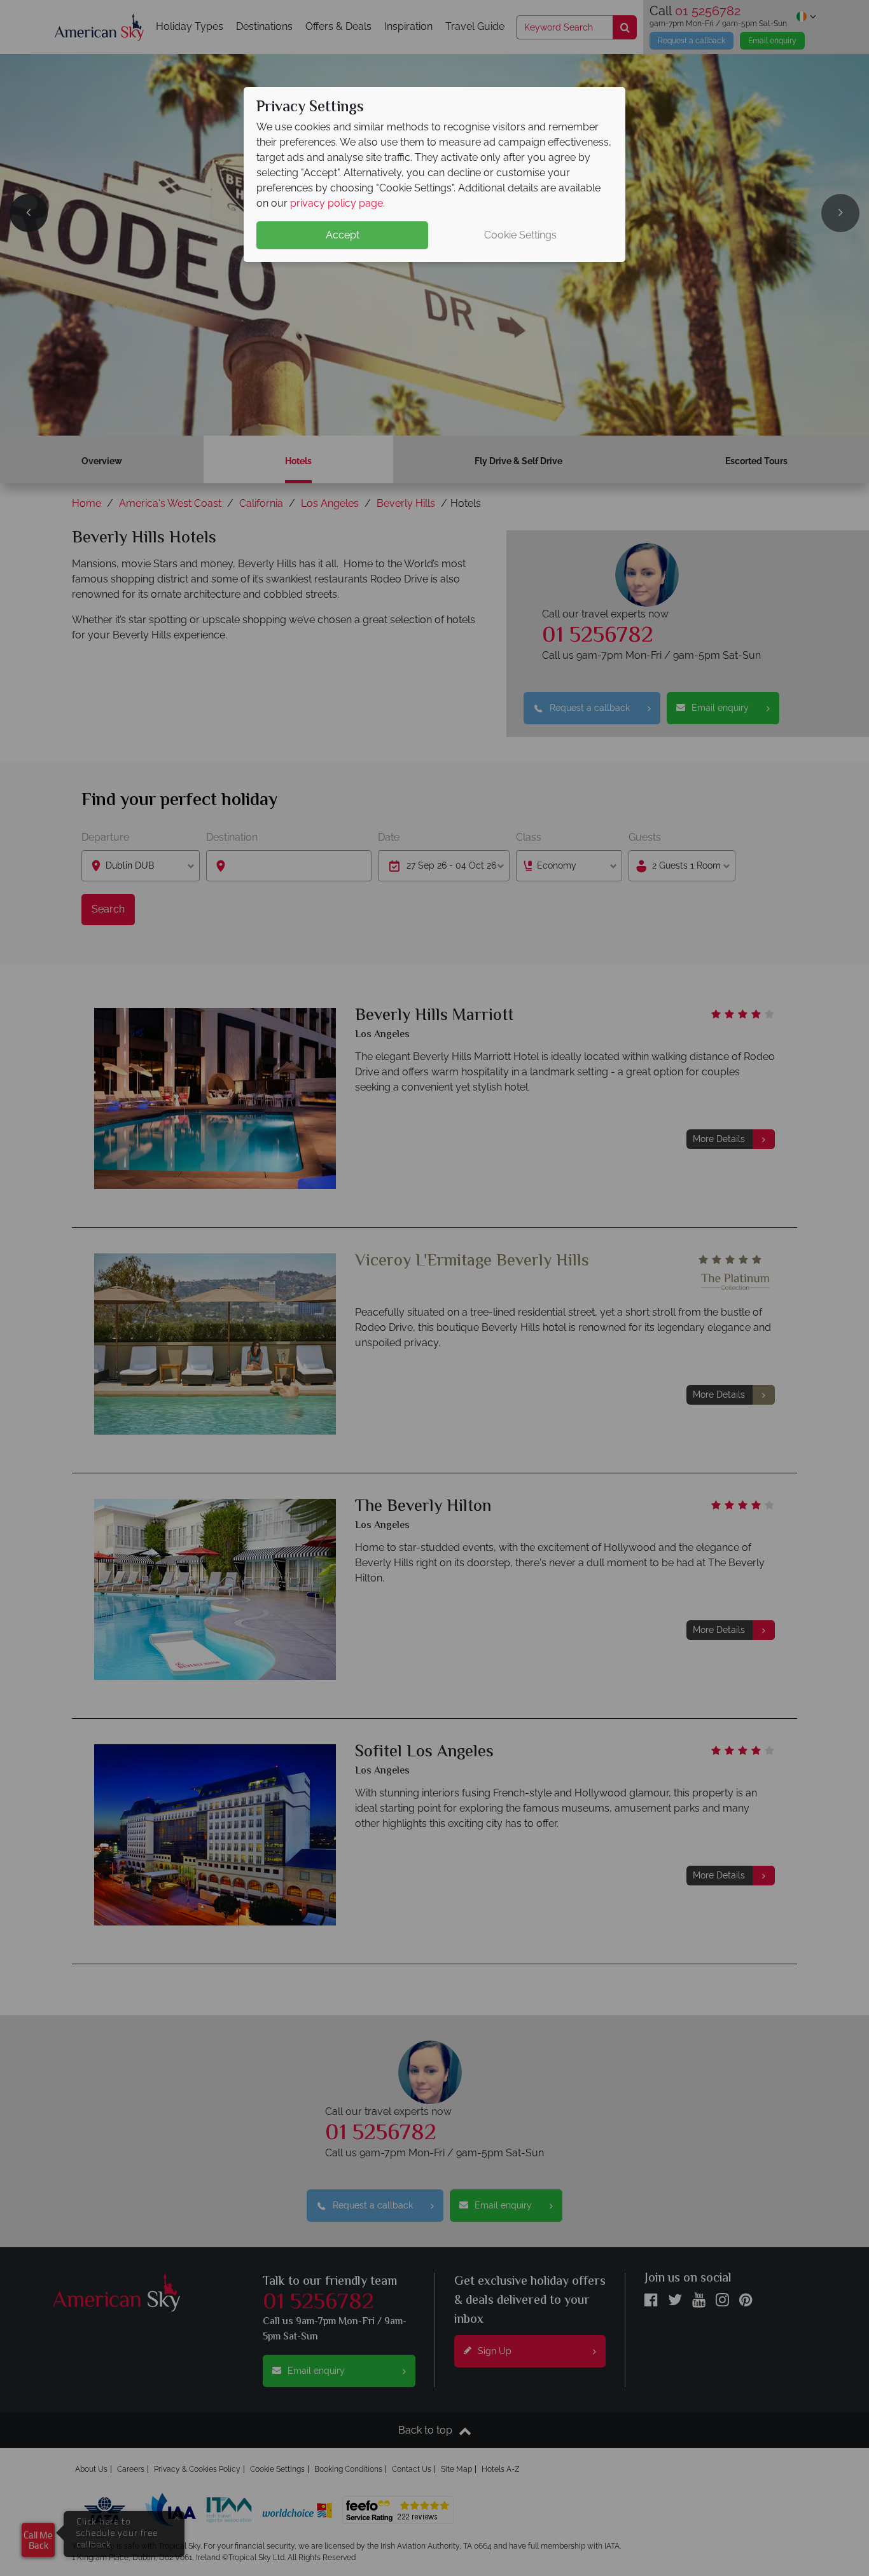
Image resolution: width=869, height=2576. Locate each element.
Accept (343, 235)
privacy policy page (337, 203)
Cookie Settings (520, 235)
